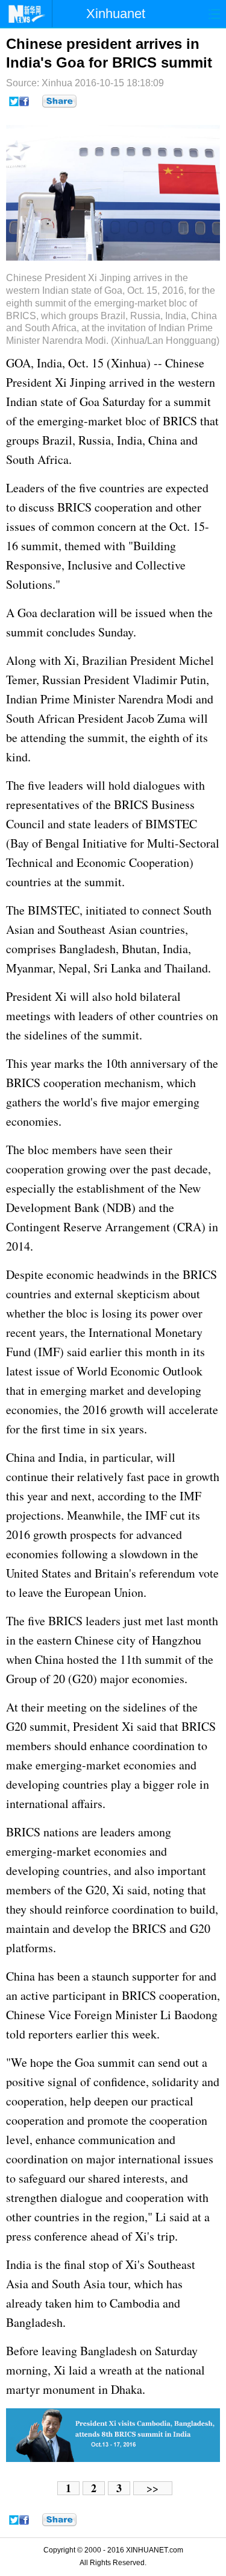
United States (39, 1573)
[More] (59, 101)
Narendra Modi (155, 699)
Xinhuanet (116, 14)
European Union (104, 1592)
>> (152, 2488)
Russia (95, 440)
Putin (193, 680)
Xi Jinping (80, 382)
